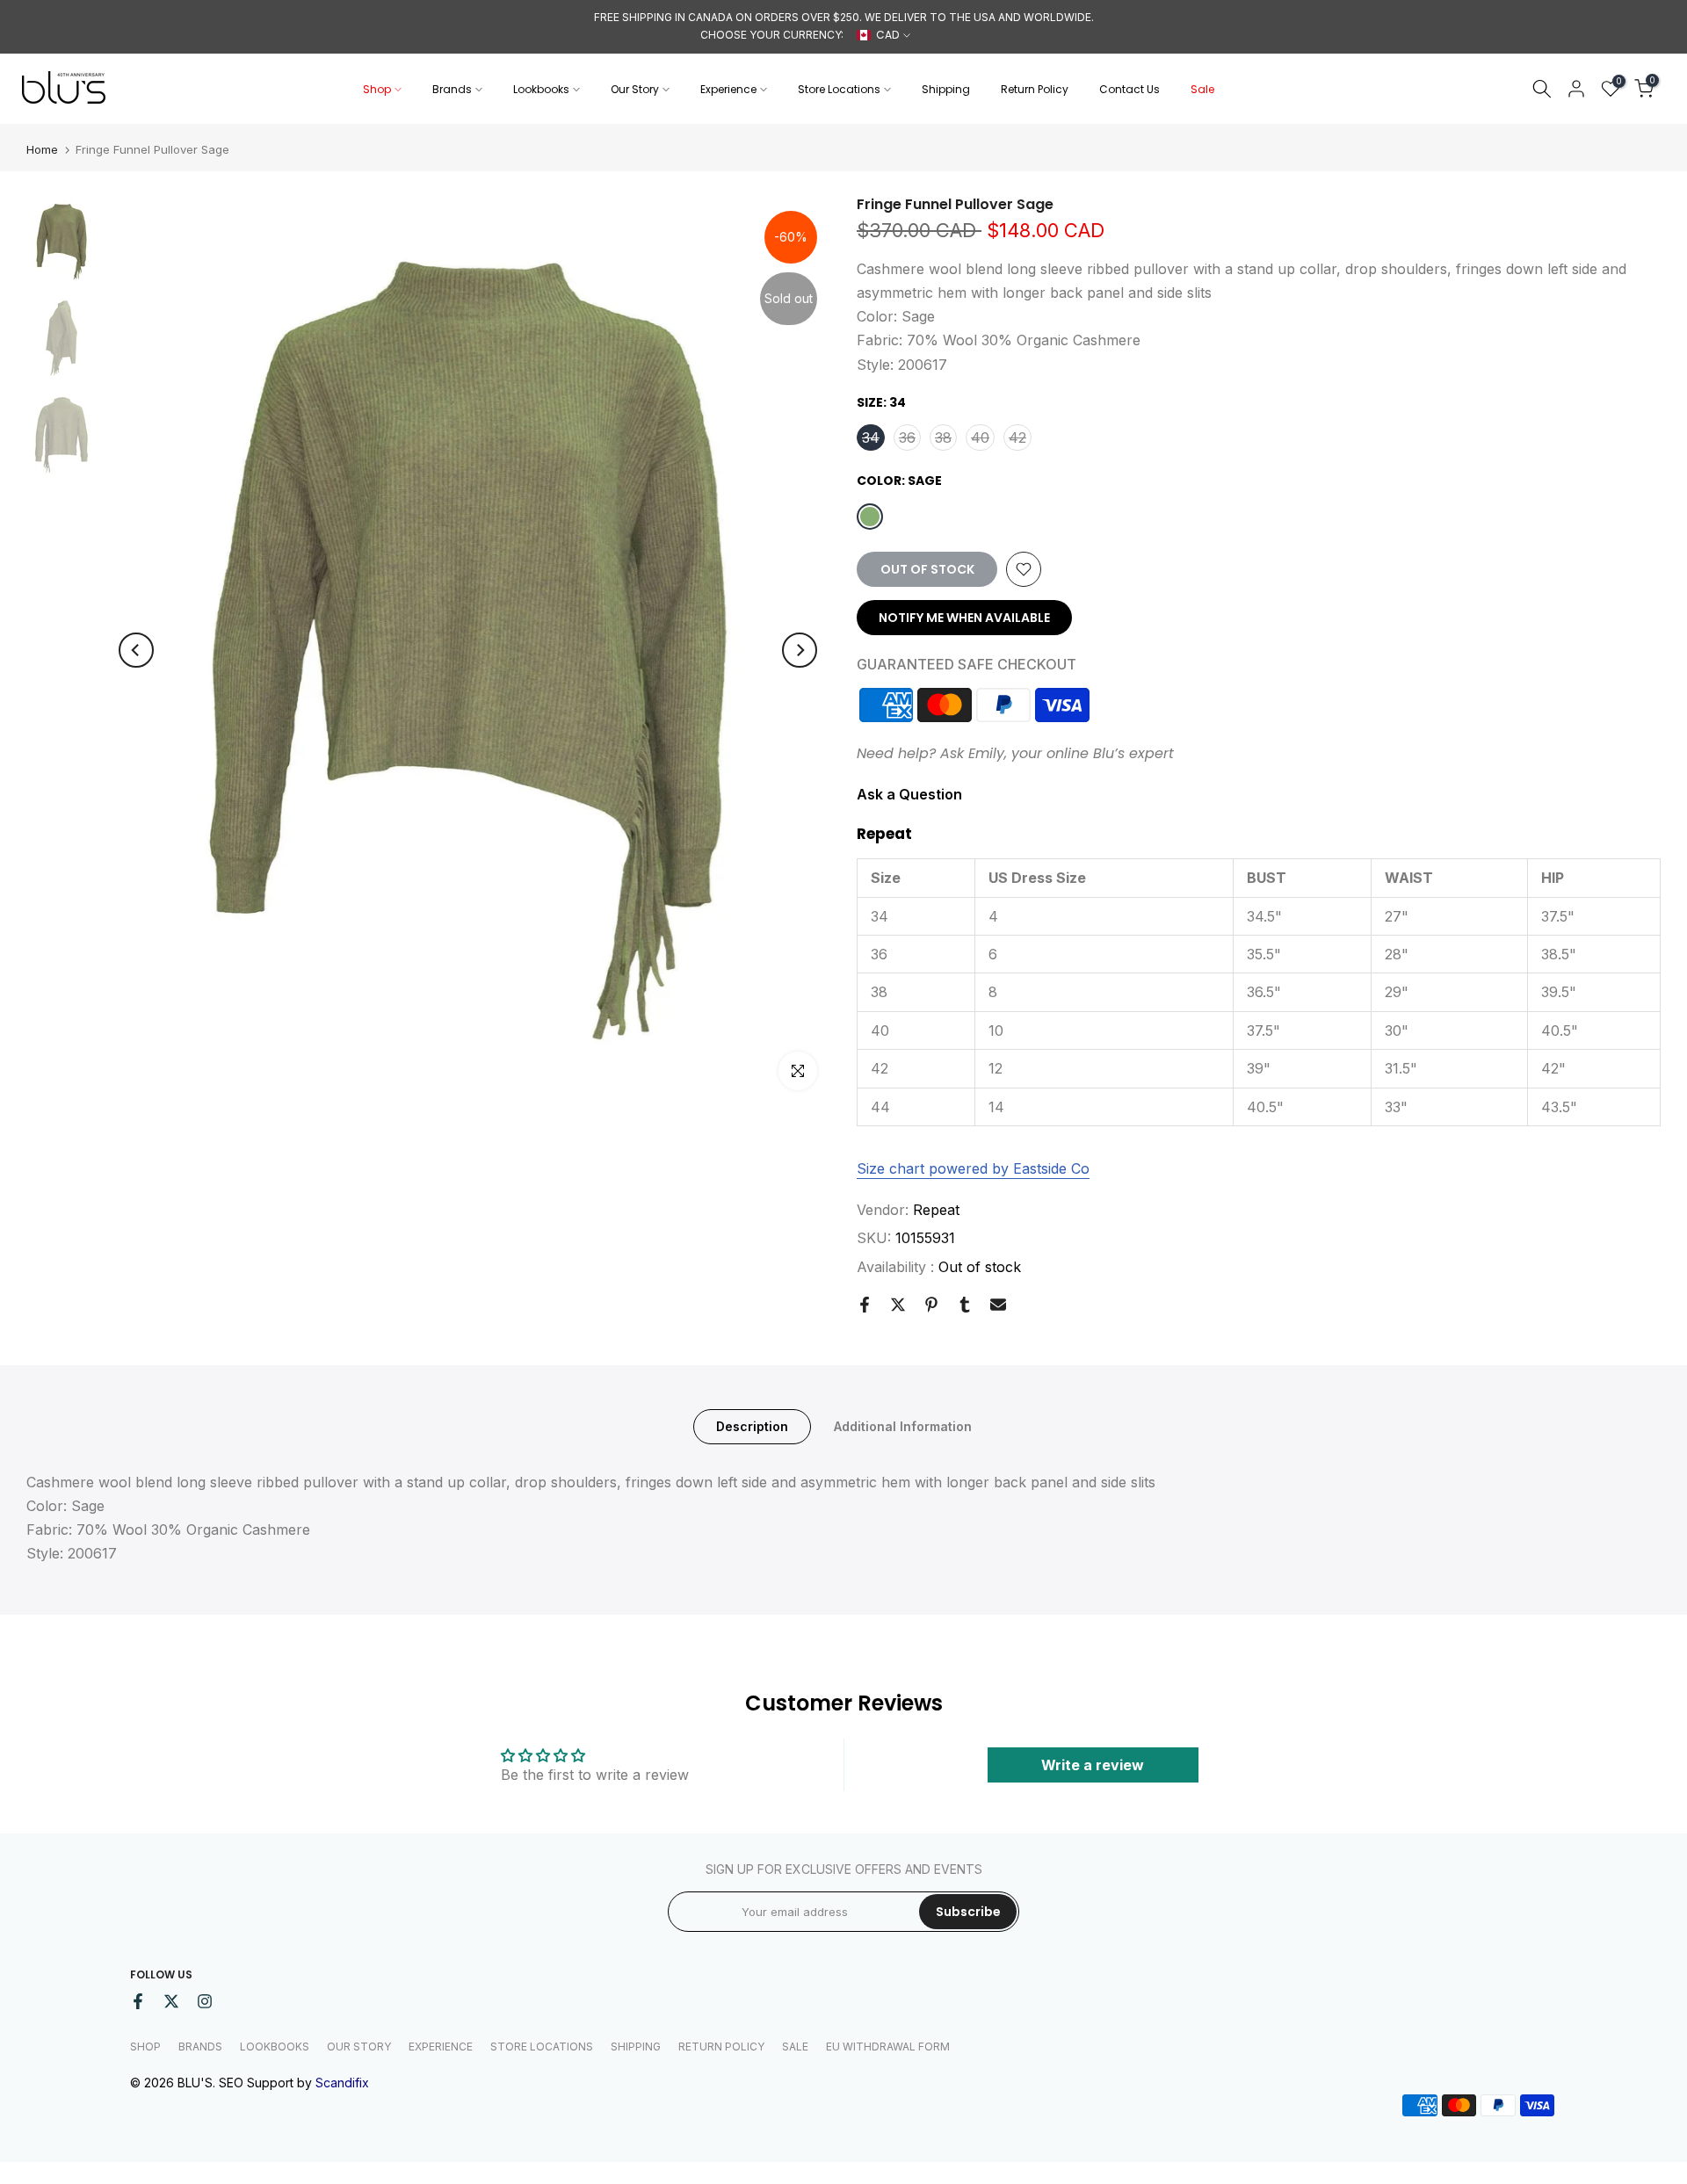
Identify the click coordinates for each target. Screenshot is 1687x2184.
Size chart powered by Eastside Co (973, 1168)
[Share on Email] (998, 1305)
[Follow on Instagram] (205, 2001)
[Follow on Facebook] (138, 2001)
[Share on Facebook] (865, 1305)
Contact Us (1129, 89)
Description (752, 1425)
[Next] (800, 650)
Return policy (721, 2047)
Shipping (946, 89)
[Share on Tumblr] (965, 1305)
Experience (728, 89)
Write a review (1093, 1765)
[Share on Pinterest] (931, 1305)
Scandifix (342, 2083)
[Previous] (136, 650)
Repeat (936, 1210)
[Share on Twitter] (898, 1305)
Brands (452, 89)
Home (42, 150)
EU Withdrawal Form (888, 2047)
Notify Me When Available (964, 618)
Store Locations (839, 89)
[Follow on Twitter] (171, 2001)
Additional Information (903, 1425)
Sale (1202, 89)
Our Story (635, 89)
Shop (377, 89)
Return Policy (1035, 89)
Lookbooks (541, 89)
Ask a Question (909, 794)
